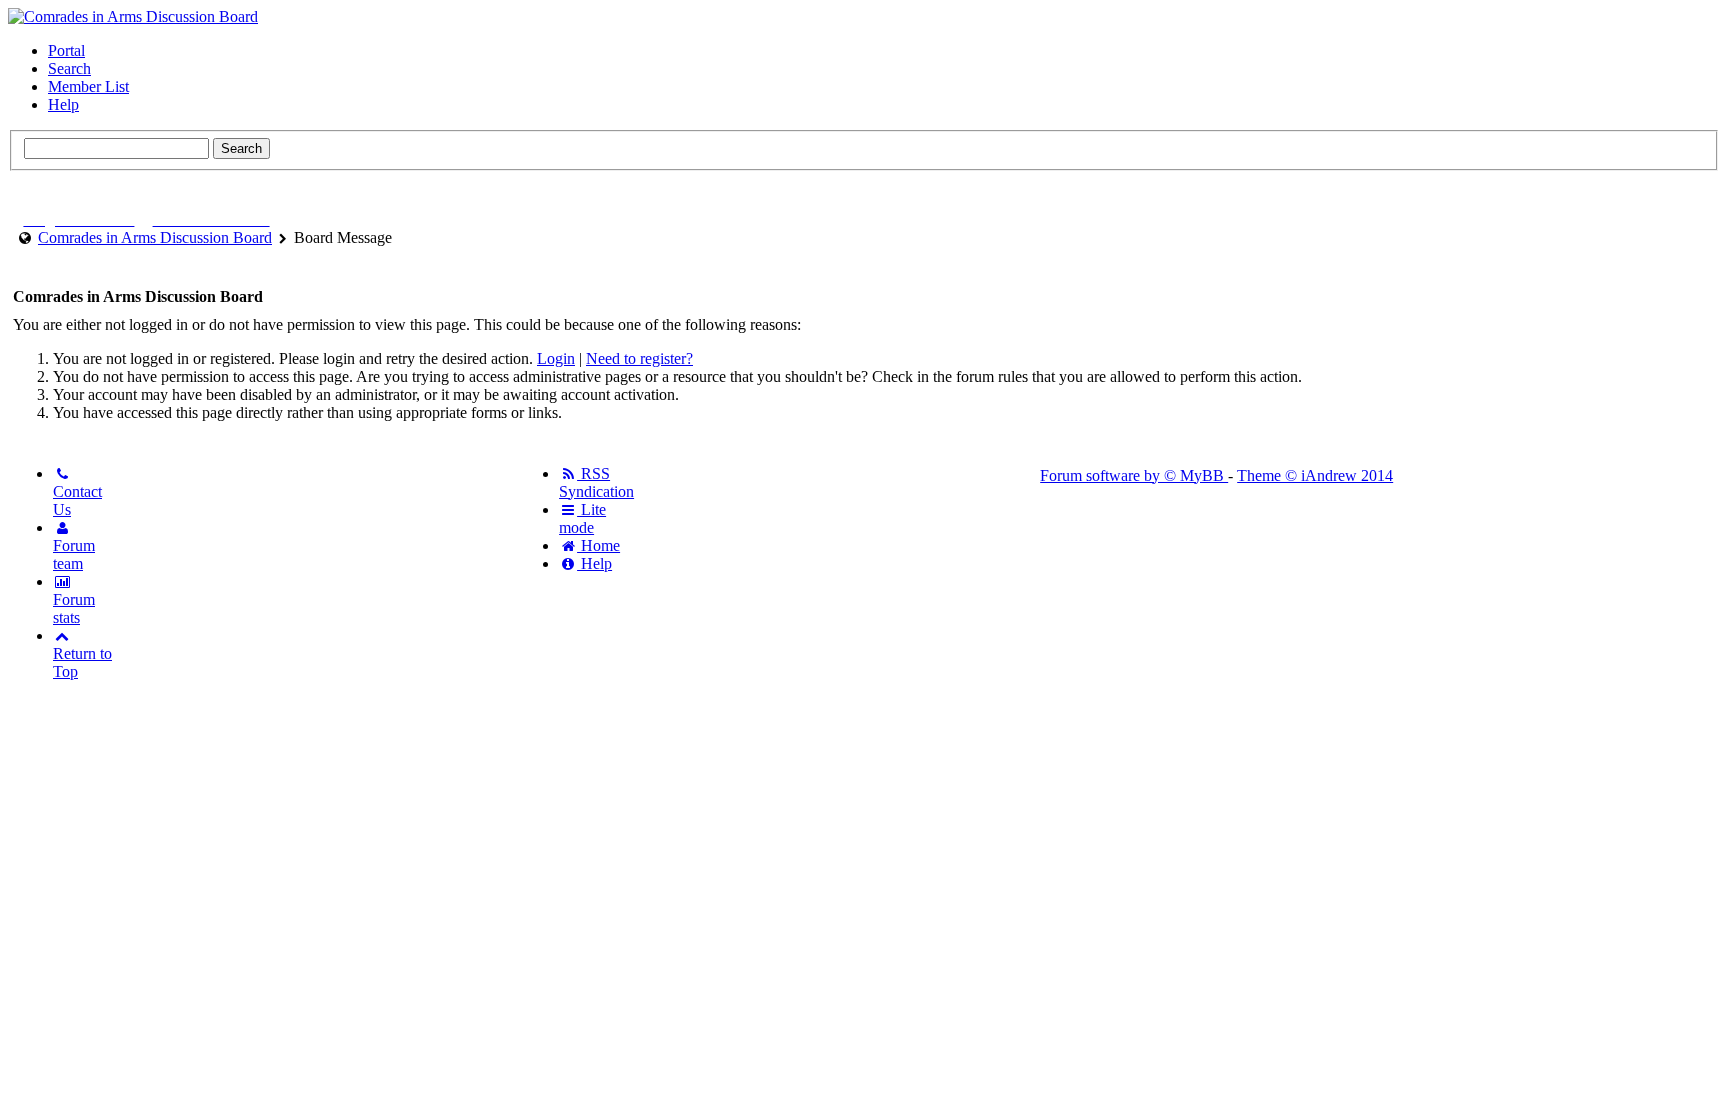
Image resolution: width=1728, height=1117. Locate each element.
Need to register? (639, 358)
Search (69, 68)
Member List (88, 86)
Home (598, 545)
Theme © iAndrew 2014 (1315, 475)
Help (63, 104)
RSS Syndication (596, 482)
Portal (66, 50)
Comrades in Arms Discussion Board (155, 237)
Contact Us (77, 500)
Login (556, 358)
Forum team (74, 554)
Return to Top (82, 662)
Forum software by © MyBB (1134, 475)
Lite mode (582, 518)
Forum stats (74, 608)
